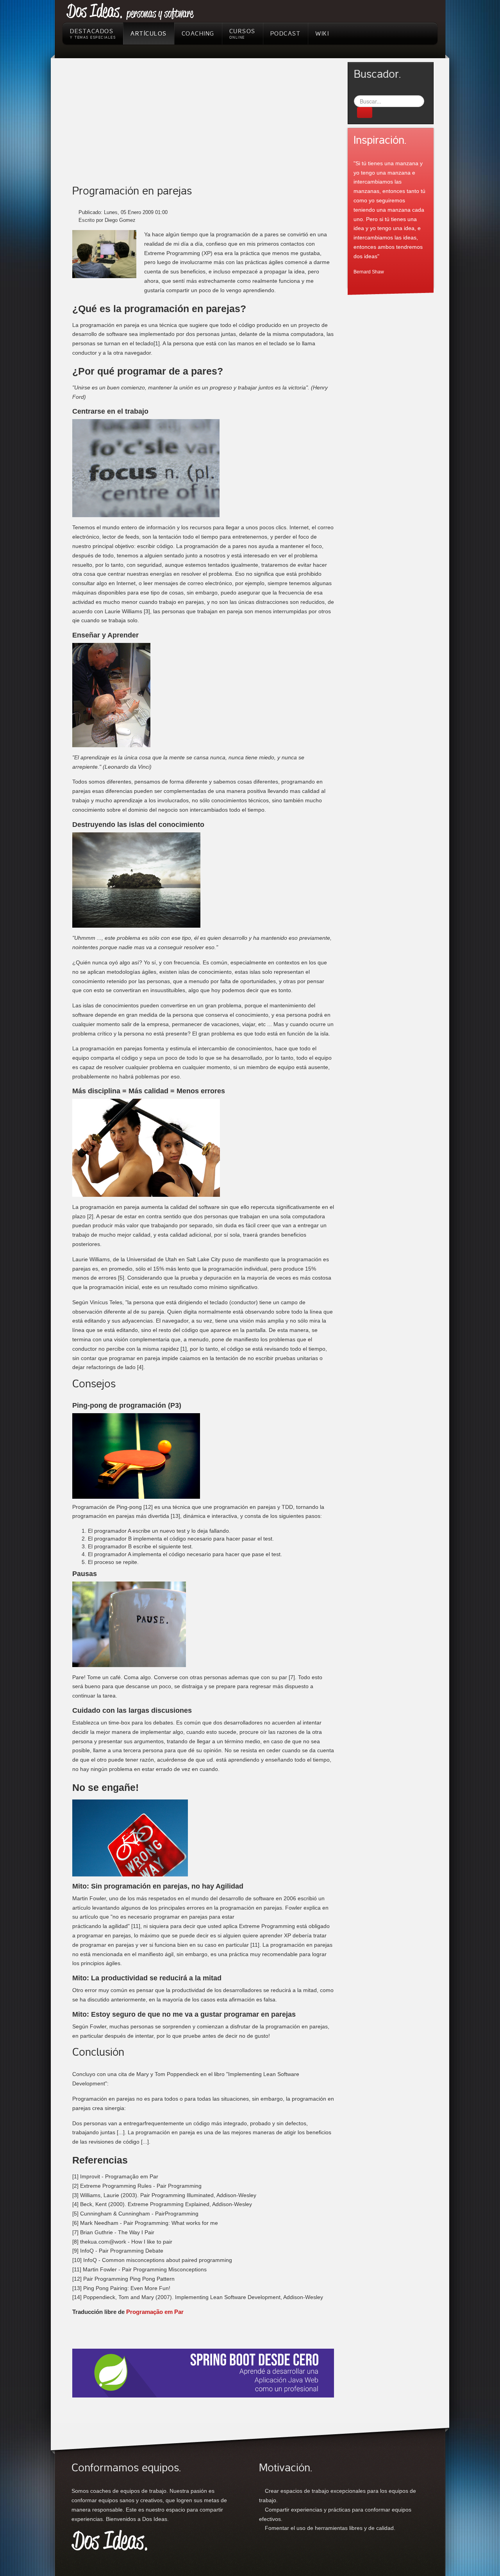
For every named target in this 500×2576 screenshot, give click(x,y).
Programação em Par (154, 2312)
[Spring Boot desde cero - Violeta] (203, 2372)
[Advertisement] (203, 127)
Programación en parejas (132, 191)
